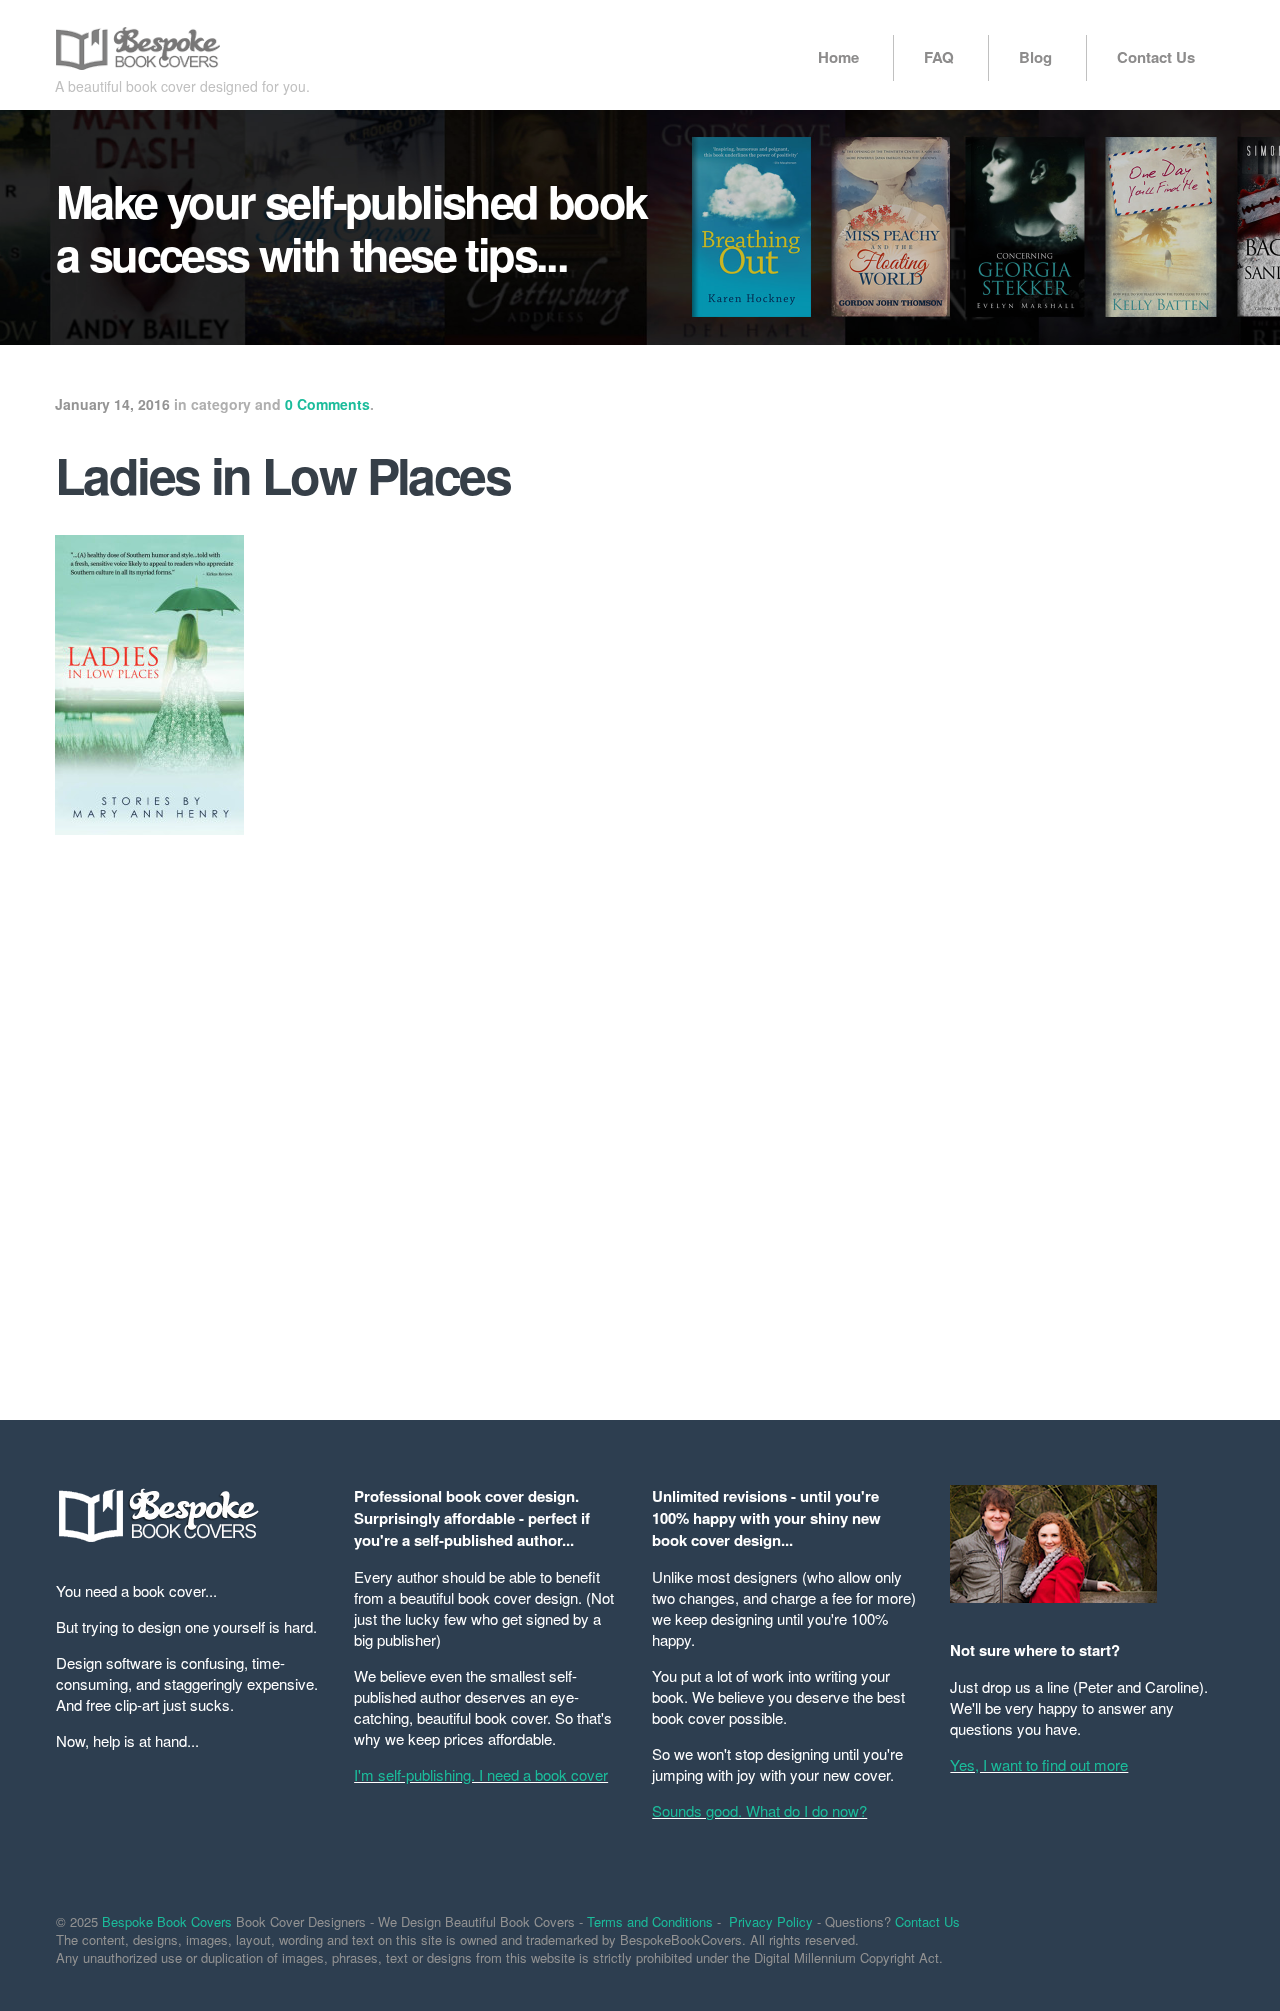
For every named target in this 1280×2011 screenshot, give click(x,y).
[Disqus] (440, 1115)
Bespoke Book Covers (167, 1921)
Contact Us (1156, 57)
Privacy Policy (771, 1921)
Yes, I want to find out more (1039, 1764)
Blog (1035, 57)
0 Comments (327, 404)
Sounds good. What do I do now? (759, 1810)
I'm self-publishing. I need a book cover (481, 1774)
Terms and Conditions (650, 1921)
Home (838, 57)
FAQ (939, 57)
